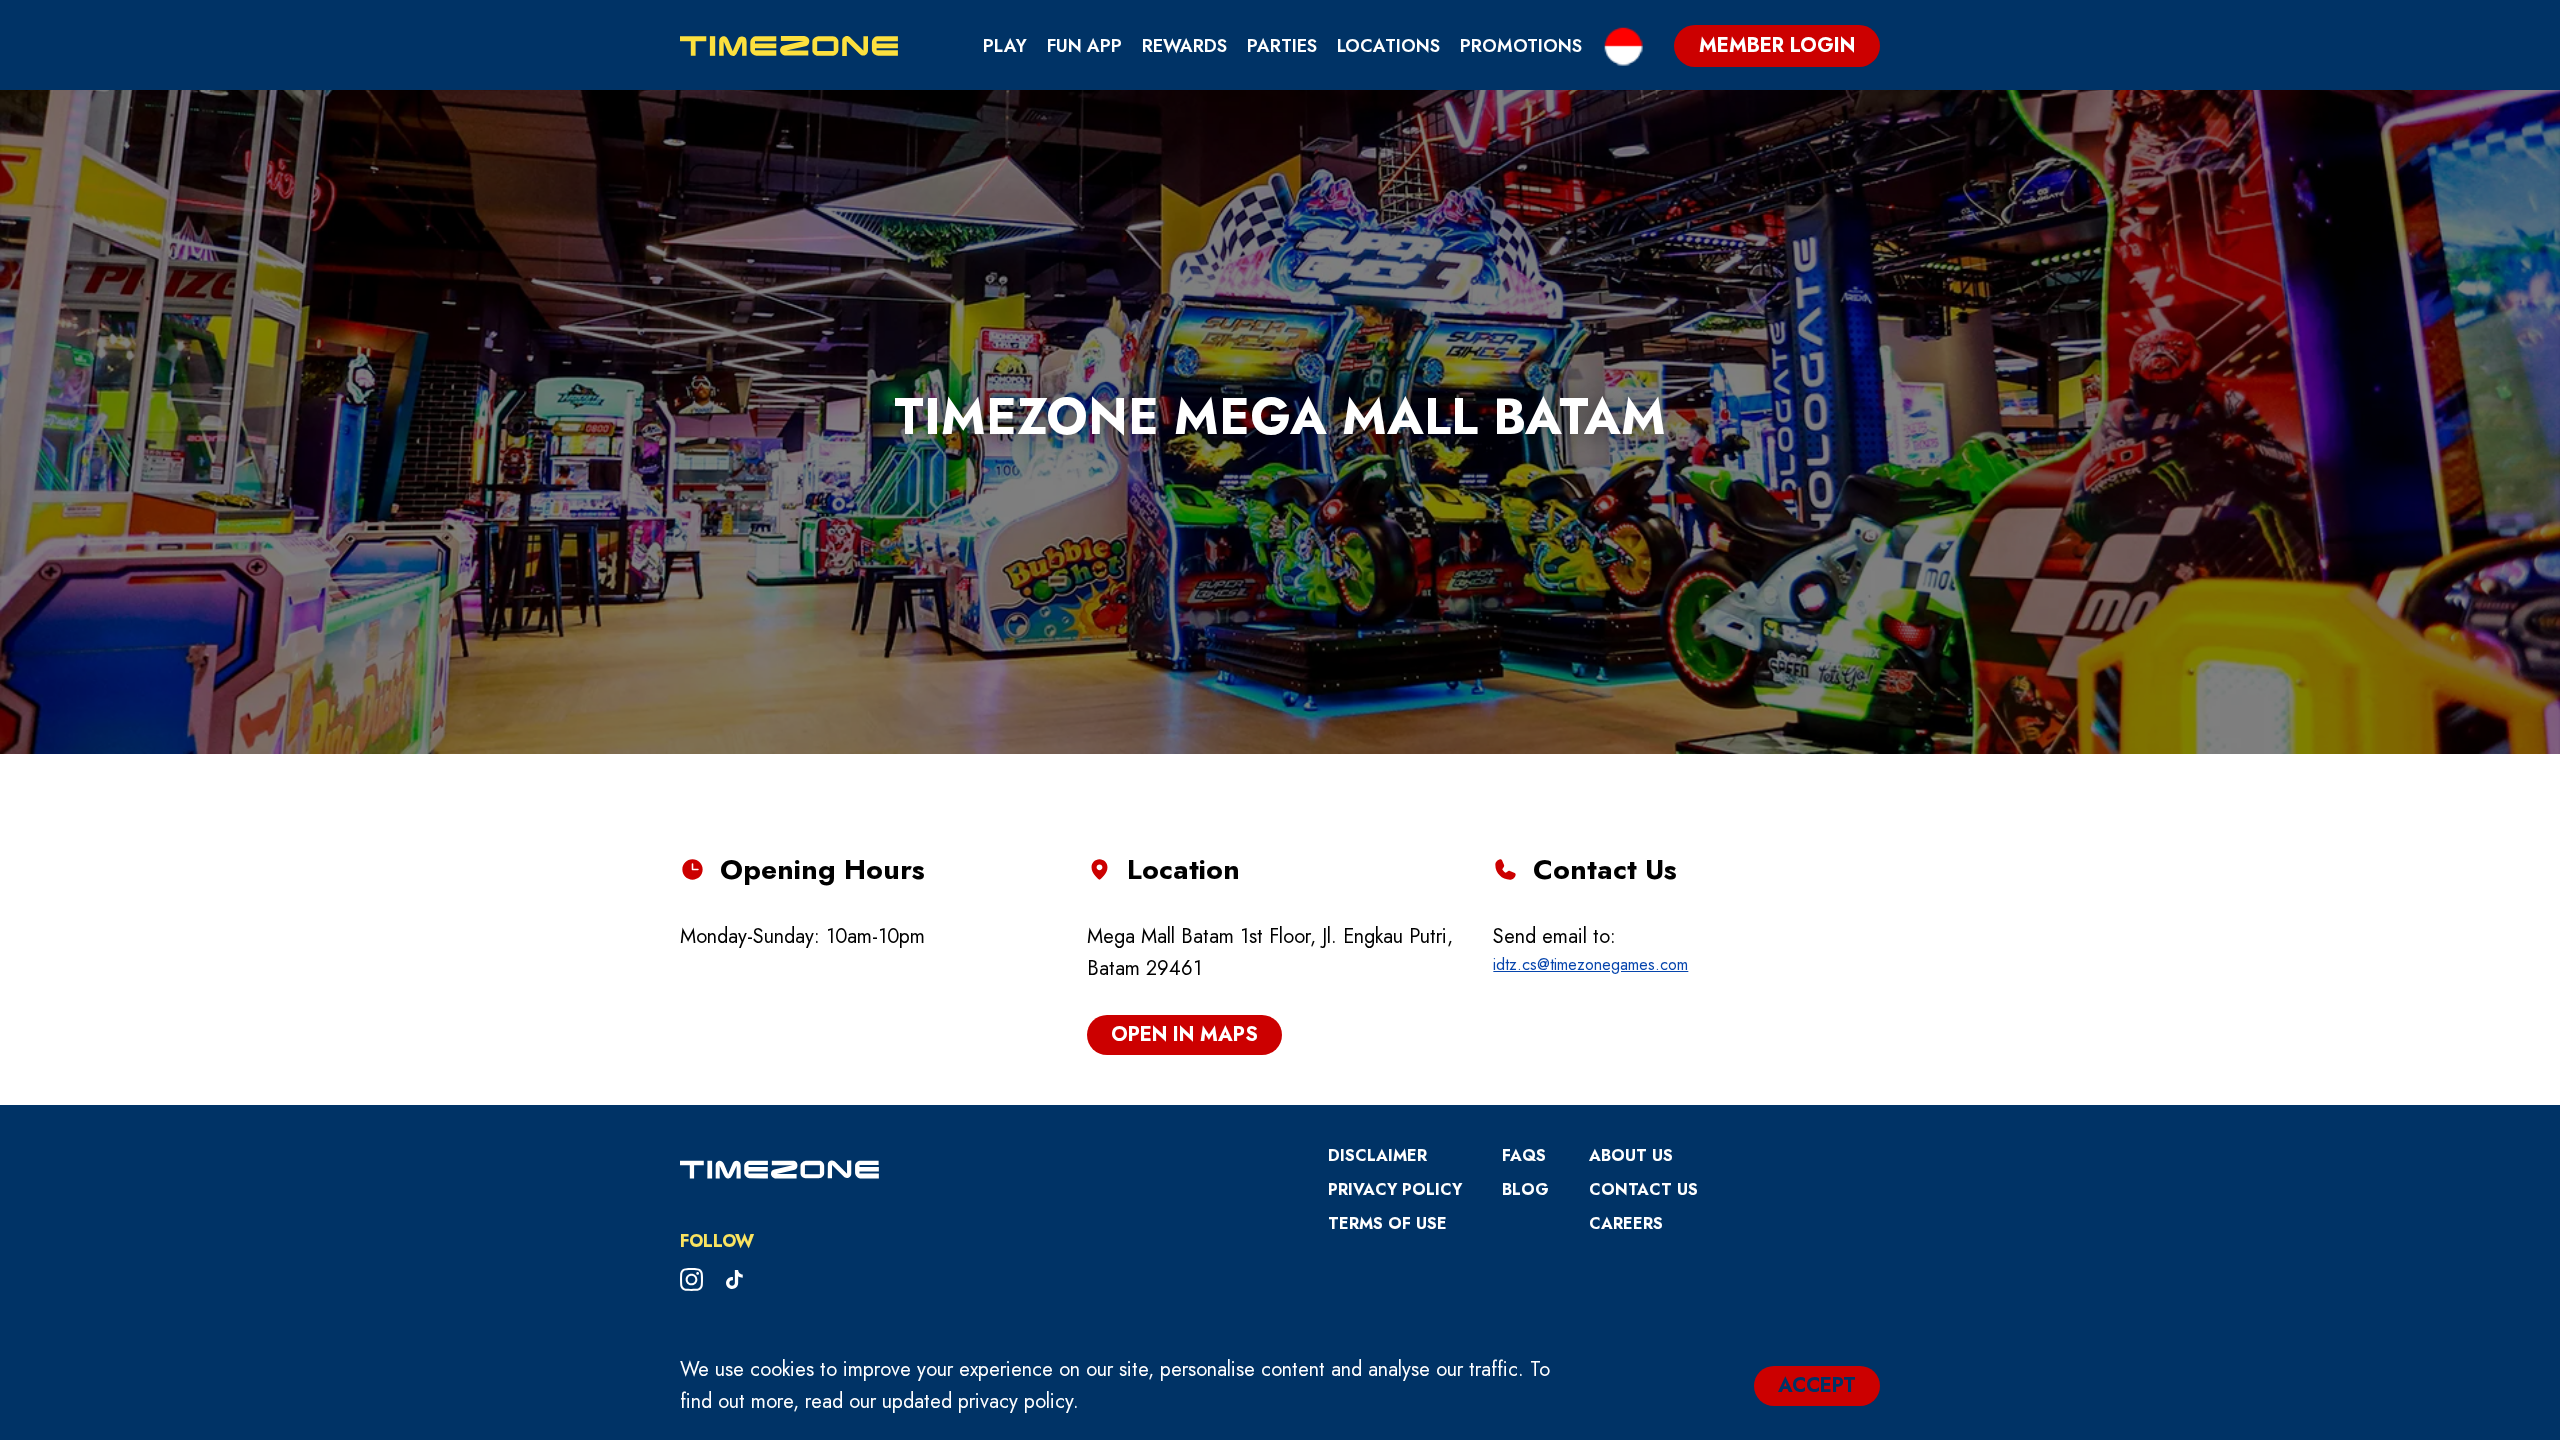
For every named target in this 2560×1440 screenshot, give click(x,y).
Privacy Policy (1395, 1189)
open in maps (1184, 1034)
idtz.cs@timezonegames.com (1590, 964)
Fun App (1084, 46)
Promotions (1521, 46)
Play (1005, 46)
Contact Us (1643, 1189)
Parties (1282, 46)
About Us (1631, 1155)
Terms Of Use (1387, 1223)
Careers (1626, 1223)
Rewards (1184, 46)
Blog (1525, 1189)
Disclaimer (1377, 1155)
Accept (1817, 1385)
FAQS (1524, 1155)
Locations (1388, 46)
